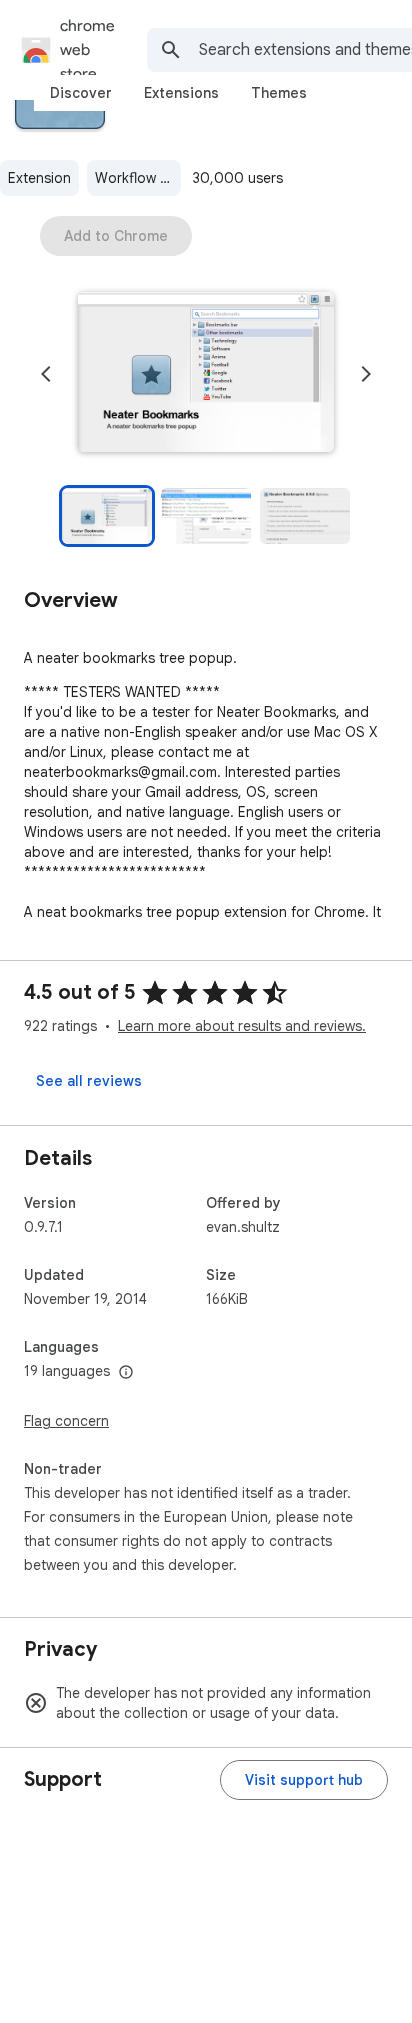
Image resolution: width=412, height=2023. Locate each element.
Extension (39, 178)
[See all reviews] (89, 1081)
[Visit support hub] (304, 1780)
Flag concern (66, 1421)
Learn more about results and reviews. (242, 1026)
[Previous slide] (46, 374)
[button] (206, 374)
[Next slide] (366, 374)
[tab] (81, 93)
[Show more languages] (126, 1373)
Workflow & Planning (138, 178)
